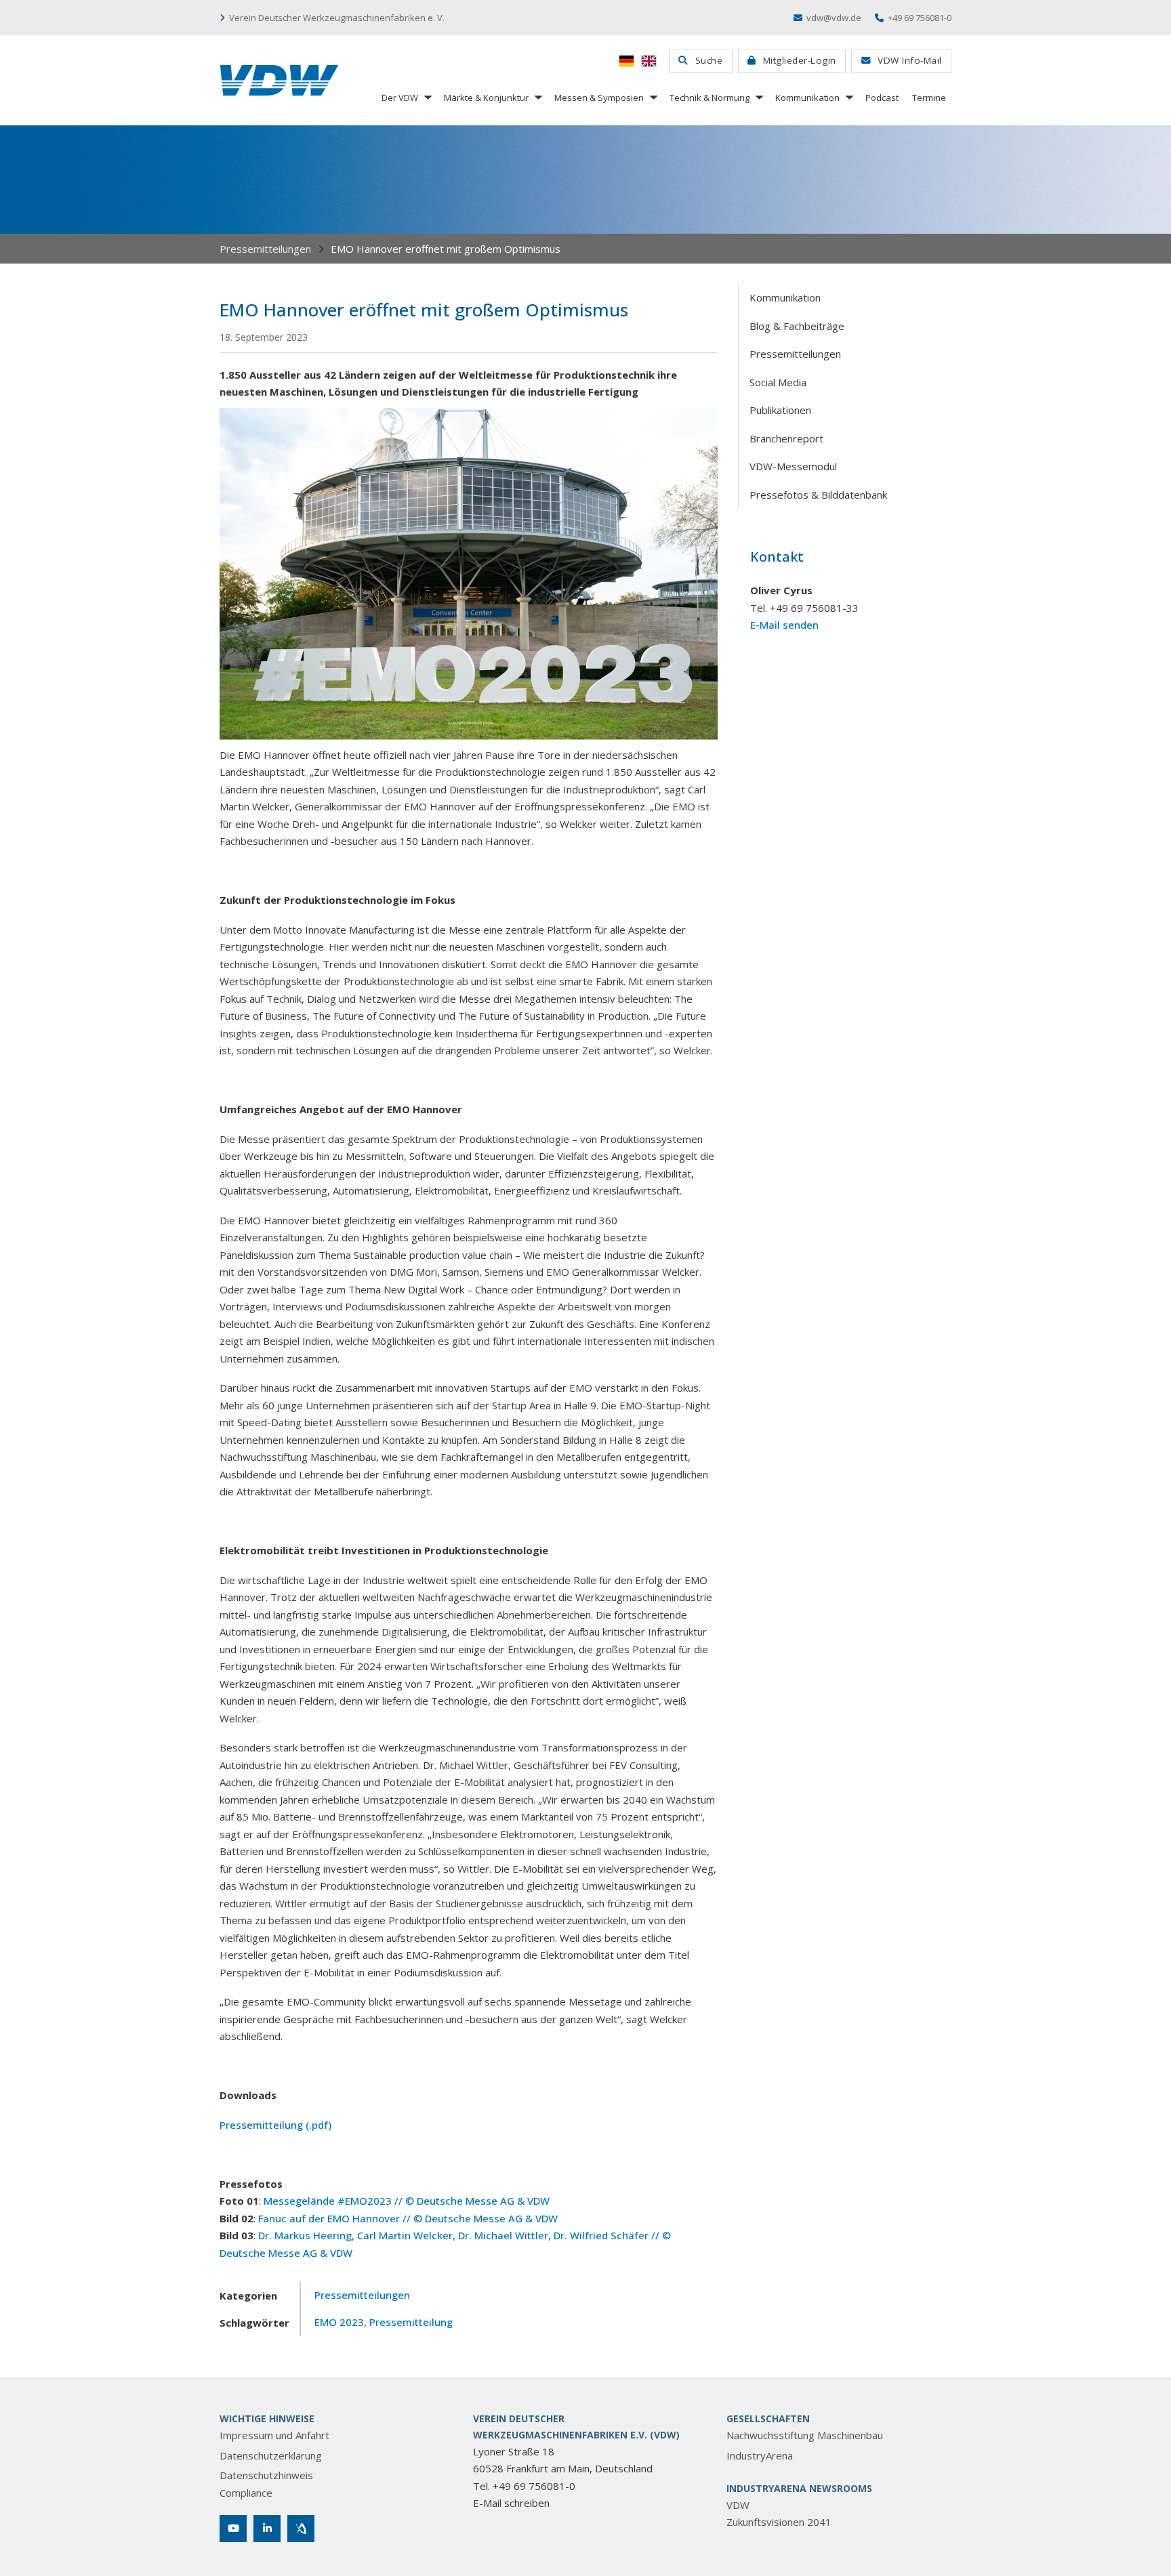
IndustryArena (760, 2455)
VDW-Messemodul (793, 466)
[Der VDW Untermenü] (427, 97)
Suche (709, 60)
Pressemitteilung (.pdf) (275, 2125)
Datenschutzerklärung (271, 2455)
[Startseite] (279, 80)
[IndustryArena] (301, 2529)
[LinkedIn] (267, 2529)
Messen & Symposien (599, 98)
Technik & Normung (710, 98)
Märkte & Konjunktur (486, 98)
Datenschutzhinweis (266, 2475)
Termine (929, 98)
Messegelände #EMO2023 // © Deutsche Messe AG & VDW (407, 2201)
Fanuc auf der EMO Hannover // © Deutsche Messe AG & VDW (408, 2218)
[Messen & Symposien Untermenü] (653, 97)
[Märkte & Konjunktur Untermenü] (537, 97)
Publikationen (780, 410)
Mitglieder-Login (800, 60)
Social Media (778, 382)
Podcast (882, 98)
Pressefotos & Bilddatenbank (818, 495)
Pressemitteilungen (265, 249)
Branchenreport (786, 438)
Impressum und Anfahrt (274, 2435)
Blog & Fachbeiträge (797, 326)
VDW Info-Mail (910, 60)
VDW (738, 2505)
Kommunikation (807, 98)
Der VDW (400, 98)
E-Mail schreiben (511, 2503)
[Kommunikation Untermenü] (848, 97)
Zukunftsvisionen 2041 (779, 2522)
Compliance (246, 2493)
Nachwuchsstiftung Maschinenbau (805, 2435)
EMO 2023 (339, 2322)
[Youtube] (233, 2529)
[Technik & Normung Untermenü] (758, 97)
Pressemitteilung (411, 2322)
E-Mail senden (784, 625)
